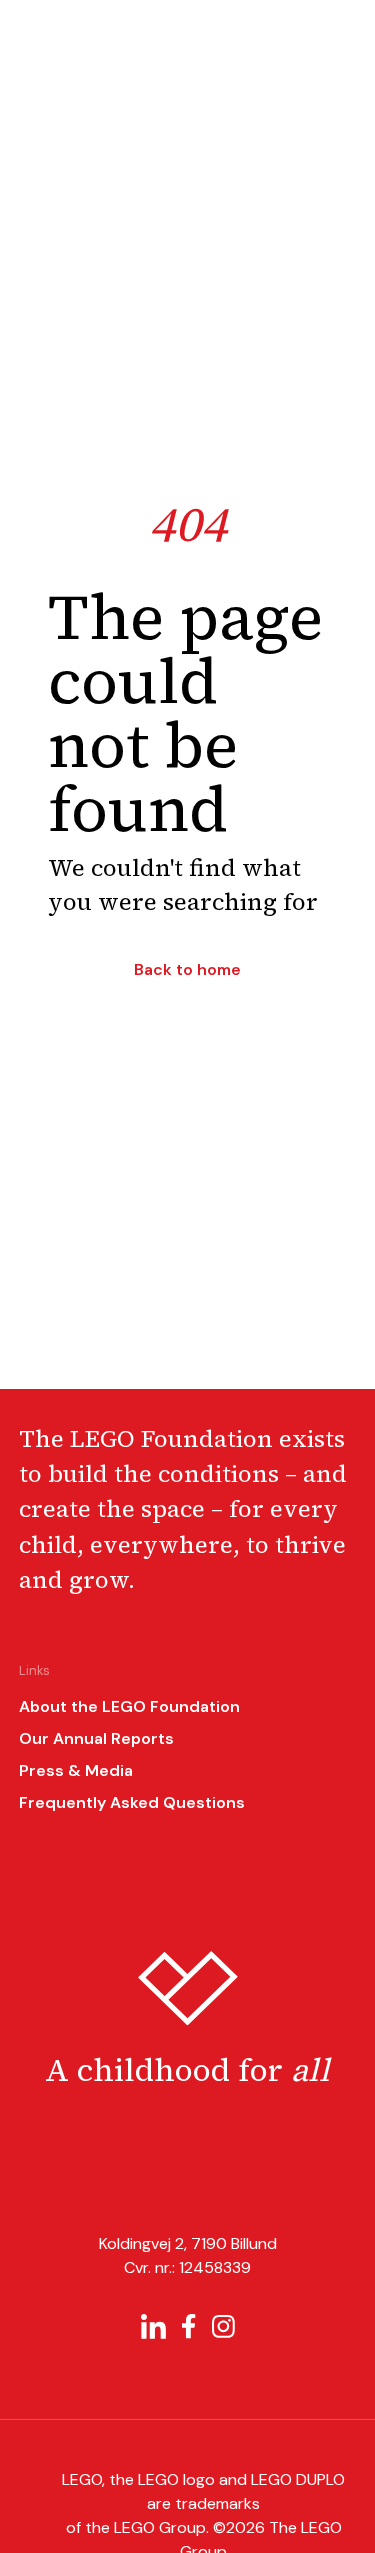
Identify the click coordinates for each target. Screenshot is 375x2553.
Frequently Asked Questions (132, 1802)
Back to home (187, 970)
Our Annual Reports (96, 1738)
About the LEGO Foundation (129, 1706)
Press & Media (76, 1770)
